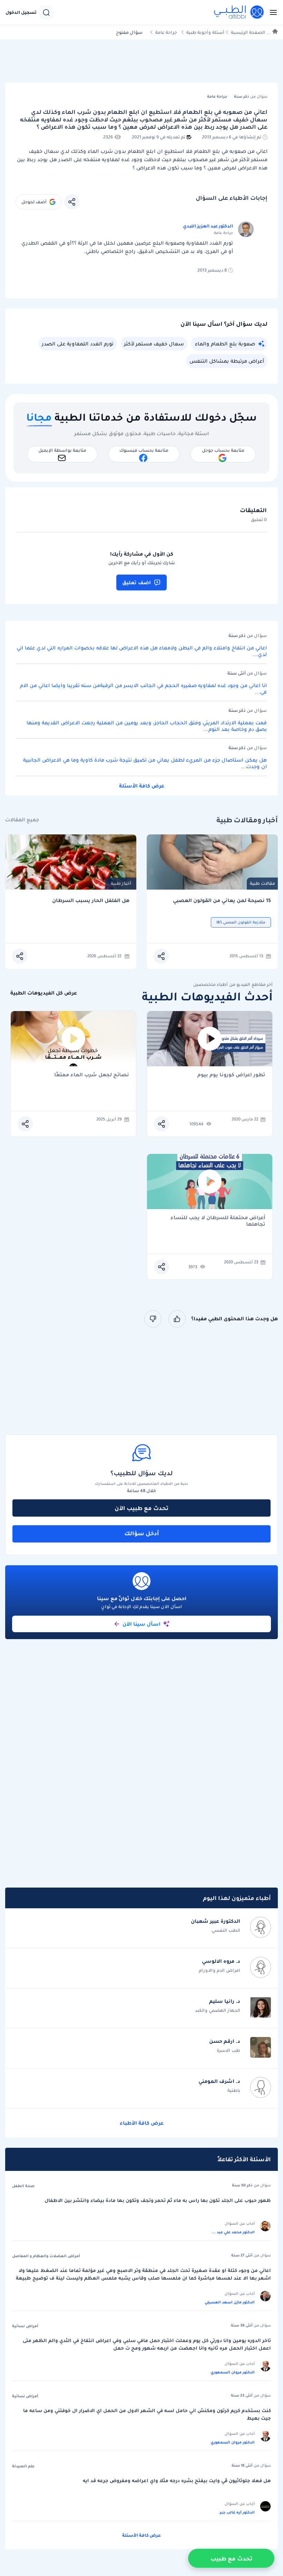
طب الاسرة (228, 2050)
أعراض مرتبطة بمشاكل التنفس (227, 361)
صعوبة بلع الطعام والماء (225, 344)
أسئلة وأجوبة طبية (205, 32)
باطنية (234, 2090)
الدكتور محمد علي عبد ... (233, 2232)
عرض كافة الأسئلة (142, 786)
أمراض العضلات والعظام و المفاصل (46, 2256)
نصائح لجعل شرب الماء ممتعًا (92, 1075)
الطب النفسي (226, 1930)
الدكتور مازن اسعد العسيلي (230, 2302)
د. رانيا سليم (225, 2001)
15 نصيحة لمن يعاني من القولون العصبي (222, 900)
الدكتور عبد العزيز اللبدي (208, 226)
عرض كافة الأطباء (142, 2123)
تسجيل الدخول (21, 12)
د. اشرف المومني (219, 2081)
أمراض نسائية (25, 2326)
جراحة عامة (166, 32)
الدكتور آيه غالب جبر (237, 2512)
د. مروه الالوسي (221, 1961)
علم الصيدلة (23, 2466)
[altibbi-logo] (239, 12)
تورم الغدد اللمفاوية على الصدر (78, 344)
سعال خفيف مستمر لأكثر (154, 344)
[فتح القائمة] (271, 12)
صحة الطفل (23, 2186)
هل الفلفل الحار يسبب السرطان (91, 900)
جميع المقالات (22, 820)
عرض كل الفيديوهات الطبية (44, 993)
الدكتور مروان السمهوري (233, 2372)
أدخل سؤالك (142, 1533)
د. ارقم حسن (225, 2041)
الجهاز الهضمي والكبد (218, 2010)
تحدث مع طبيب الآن (141, 1508)
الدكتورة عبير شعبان (216, 1921)
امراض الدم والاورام (219, 1970)
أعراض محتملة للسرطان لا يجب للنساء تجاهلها (218, 1221)
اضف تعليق (136, 582)
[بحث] (46, 12)
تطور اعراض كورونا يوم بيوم (231, 1075)
